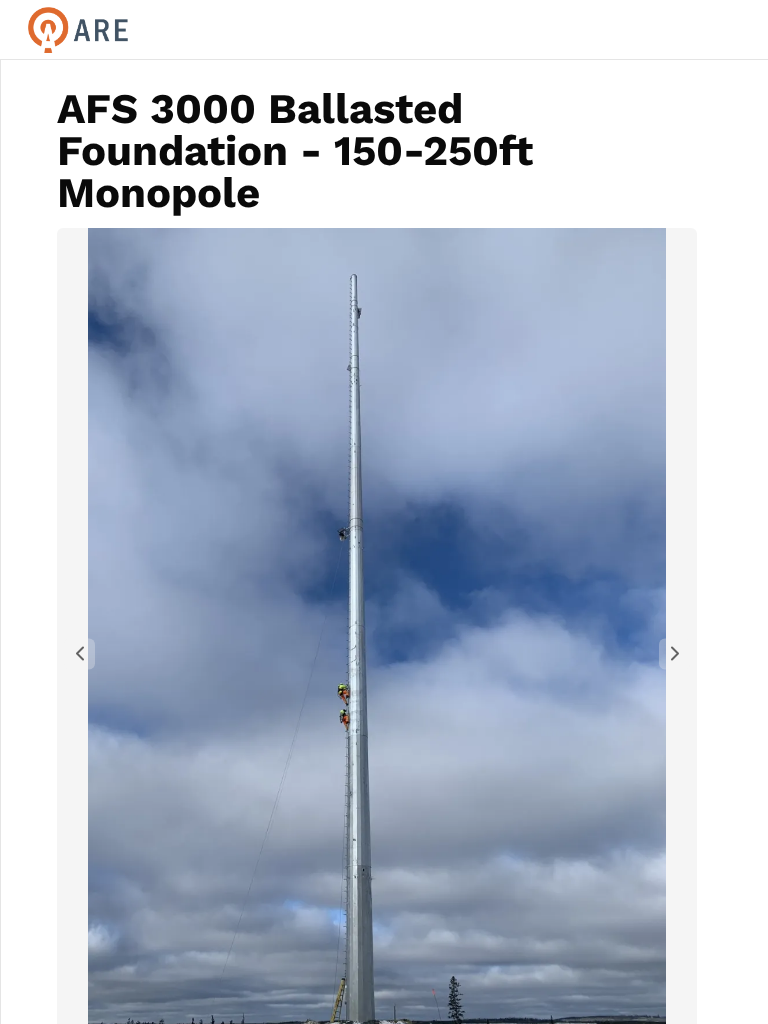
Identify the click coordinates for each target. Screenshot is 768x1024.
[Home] (199, 30)
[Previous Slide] (79, 653)
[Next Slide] (674, 653)
